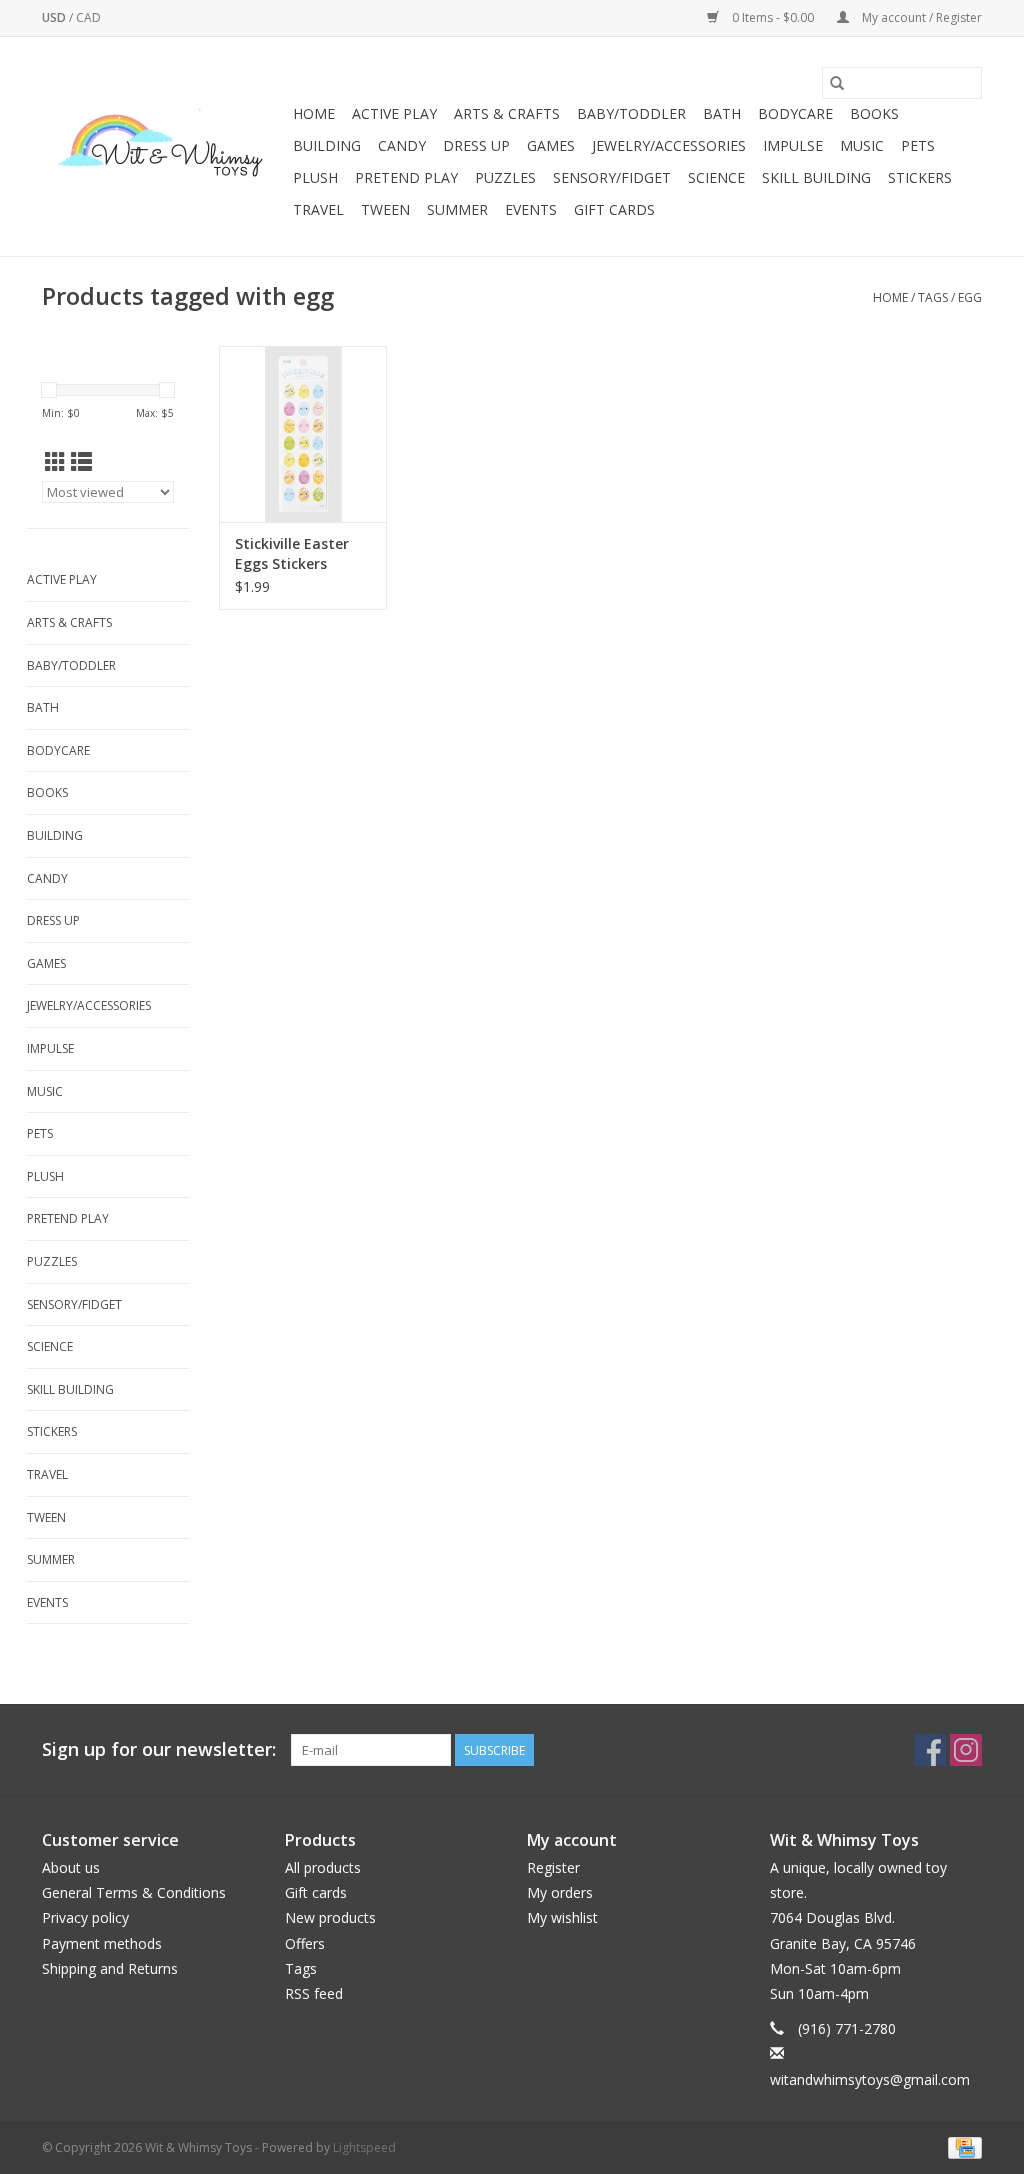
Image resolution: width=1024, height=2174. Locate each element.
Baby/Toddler (631, 113)
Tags (933, 297)
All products (323, 1867)
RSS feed (314, 1993)
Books (874, 113)
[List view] (81, 462)
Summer (457, 209)
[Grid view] (55, 462)
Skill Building (816, 177)
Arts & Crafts (507, 113)
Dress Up (476, 145)
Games (551, 145)
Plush (315, 177)
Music (862, 145)
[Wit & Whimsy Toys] (164, 147)
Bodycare (795, 113)
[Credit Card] (961, 2146)
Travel (318, 209)
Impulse (793, 145)
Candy (402, 145)
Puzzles (505, 177)
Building (327, 145)
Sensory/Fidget (612, 177)
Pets (918, 145)
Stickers (920, 177)
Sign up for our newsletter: (159, 1749)
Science (716, 177)
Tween (385, 209)
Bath (722, 113)
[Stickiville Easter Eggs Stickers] (303, 434)
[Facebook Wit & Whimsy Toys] (930, 1750)
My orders (560, 1892)
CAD (88, 17)
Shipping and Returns (110, 1968)
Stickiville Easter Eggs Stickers (292, 553)
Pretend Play (406, 177)
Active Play (394, 113)
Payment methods (102, 1943)
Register (553, 1867)
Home (314, 113)
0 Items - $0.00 (773, 17)
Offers (305, 1943)
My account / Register (920, 17)
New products (330, 1917)
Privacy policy (85, 1917)
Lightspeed (364, 2147)
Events (531, 209)
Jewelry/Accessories (669, 145)
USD (55, 17)
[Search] (837, 83)
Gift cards (614, 209)
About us (71, 1867)
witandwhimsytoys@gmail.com (870, 2079)
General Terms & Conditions (134, 1892)
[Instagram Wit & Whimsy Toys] (966, 1750)
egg (970, 297)
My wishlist (562, 1917)
